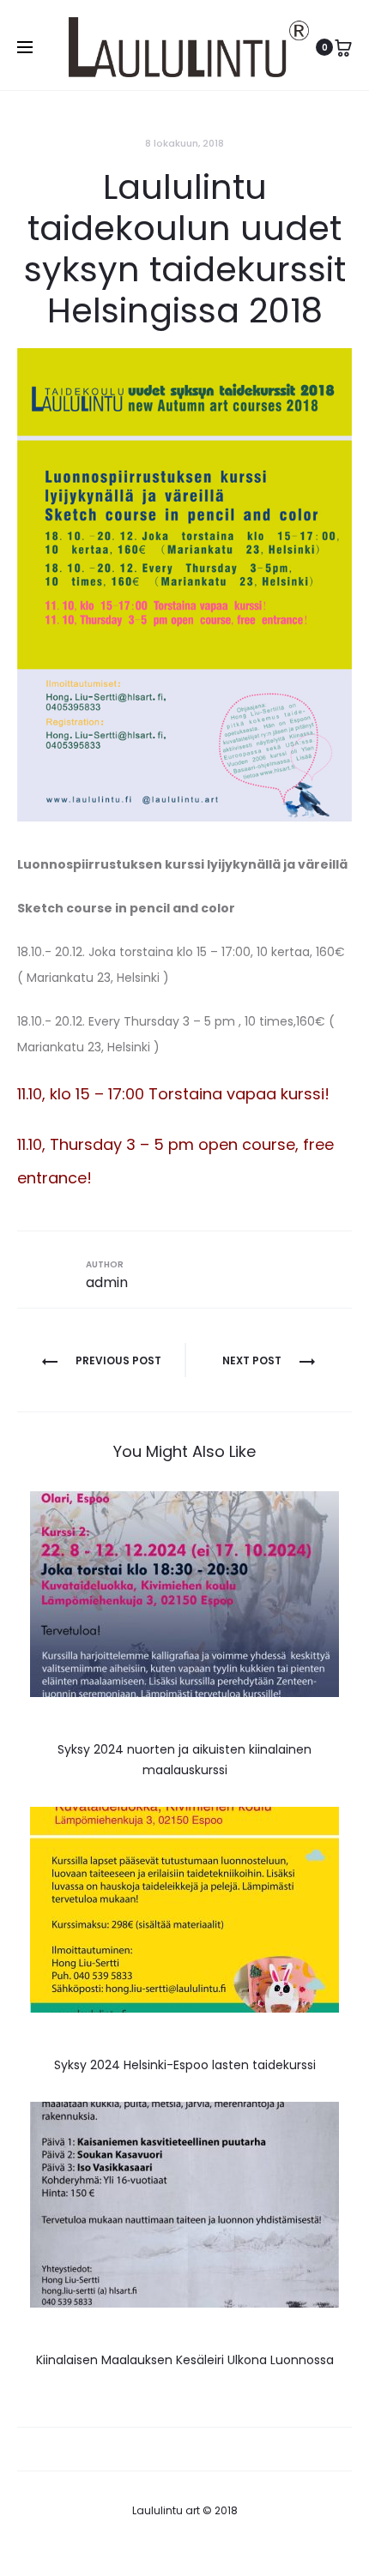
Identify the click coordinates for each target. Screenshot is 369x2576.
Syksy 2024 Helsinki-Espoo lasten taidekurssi (185, 2065)
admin (107, 1282)
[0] (343, 47)
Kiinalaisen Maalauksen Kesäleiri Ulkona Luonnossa (185, 2360)
